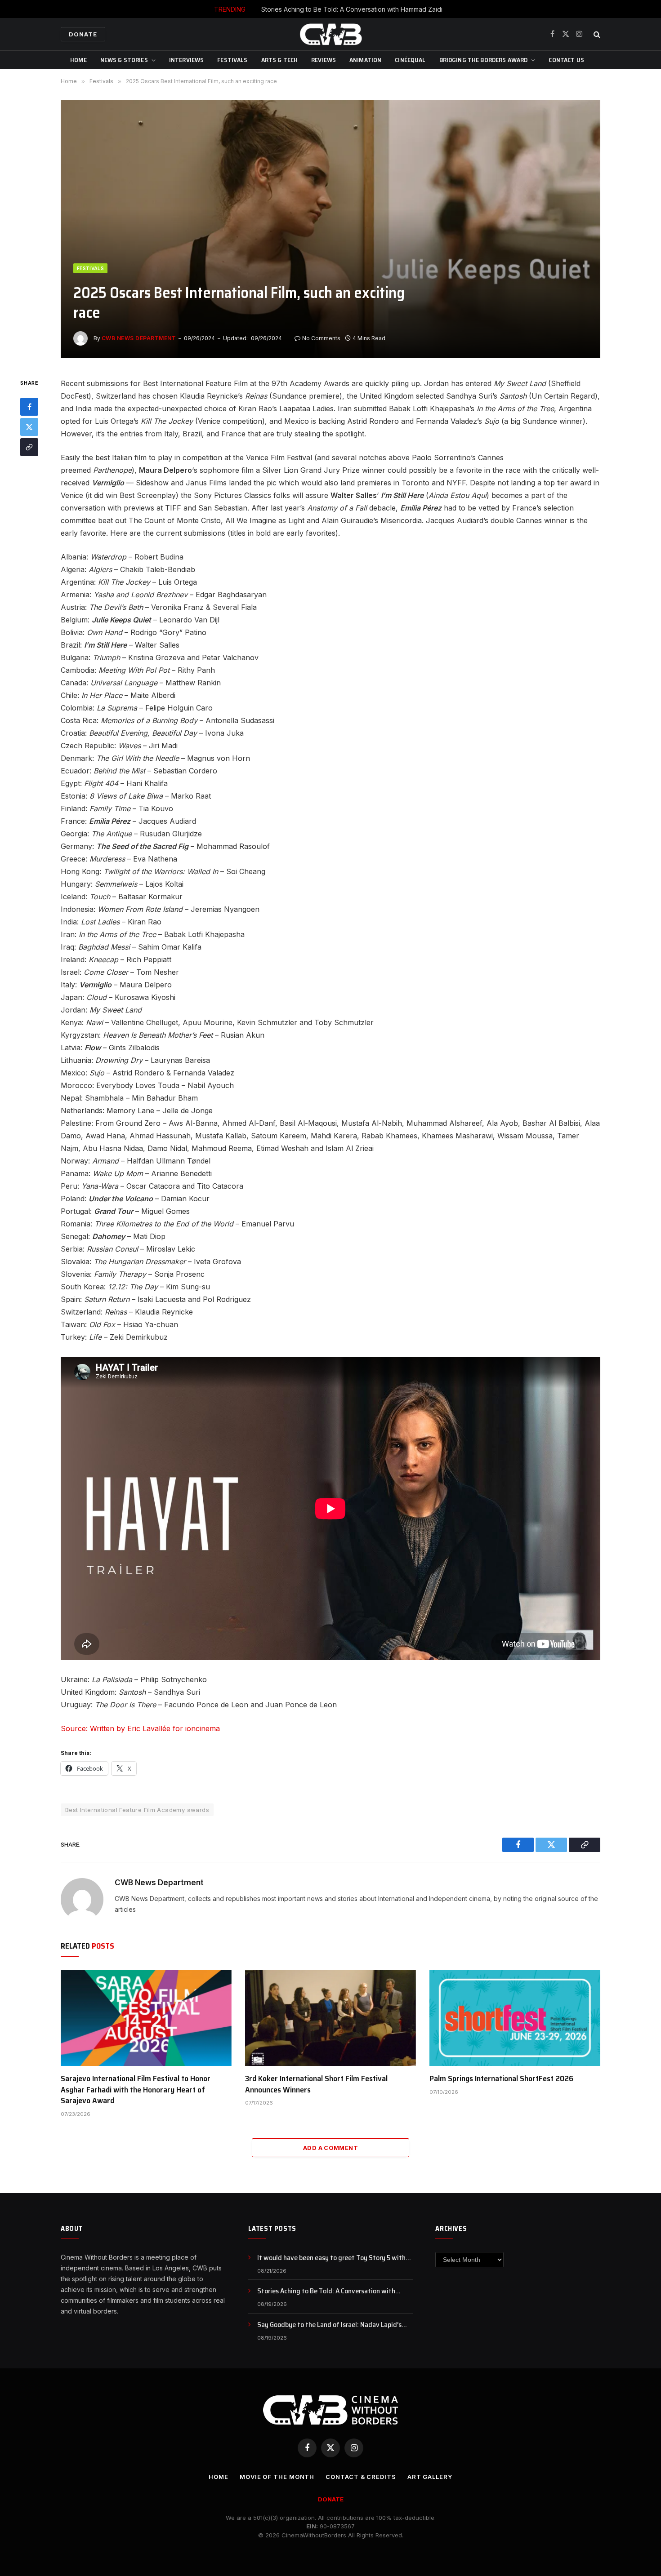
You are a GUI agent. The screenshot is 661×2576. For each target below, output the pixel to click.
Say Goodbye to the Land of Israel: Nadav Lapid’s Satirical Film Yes (329, 2325)
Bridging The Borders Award (484, 60)
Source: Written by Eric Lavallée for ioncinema (140, 1728)
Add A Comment (330, 2148)
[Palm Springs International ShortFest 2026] (515, 2018)
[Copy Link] (29, 448)
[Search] (596, 34)
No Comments (321, 338)
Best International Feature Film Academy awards (137, 1810)
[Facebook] (29, 407)
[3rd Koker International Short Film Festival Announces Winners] (330, 2018)
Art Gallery (430, 2477)
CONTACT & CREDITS (361, 2477)
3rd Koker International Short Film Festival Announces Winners (316, 2084)
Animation (365, 60)
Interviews (186, 60)
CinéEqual (410, 60)
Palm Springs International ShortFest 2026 (501, 2079)
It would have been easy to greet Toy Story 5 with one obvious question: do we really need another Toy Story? (335, 2258)
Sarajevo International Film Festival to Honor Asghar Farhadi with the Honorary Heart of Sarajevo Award (136, 2090)
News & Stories (124, 60)
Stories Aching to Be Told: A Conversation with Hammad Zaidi (352, 9)
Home (78, 60)
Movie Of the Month (277, 2477)
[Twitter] (29, 427)
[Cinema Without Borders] (330, 34)
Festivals (232, 60)
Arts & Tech (280, 60)
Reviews (324, 60)
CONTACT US (566, 60)
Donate (83, 34)
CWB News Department (139, 338)
